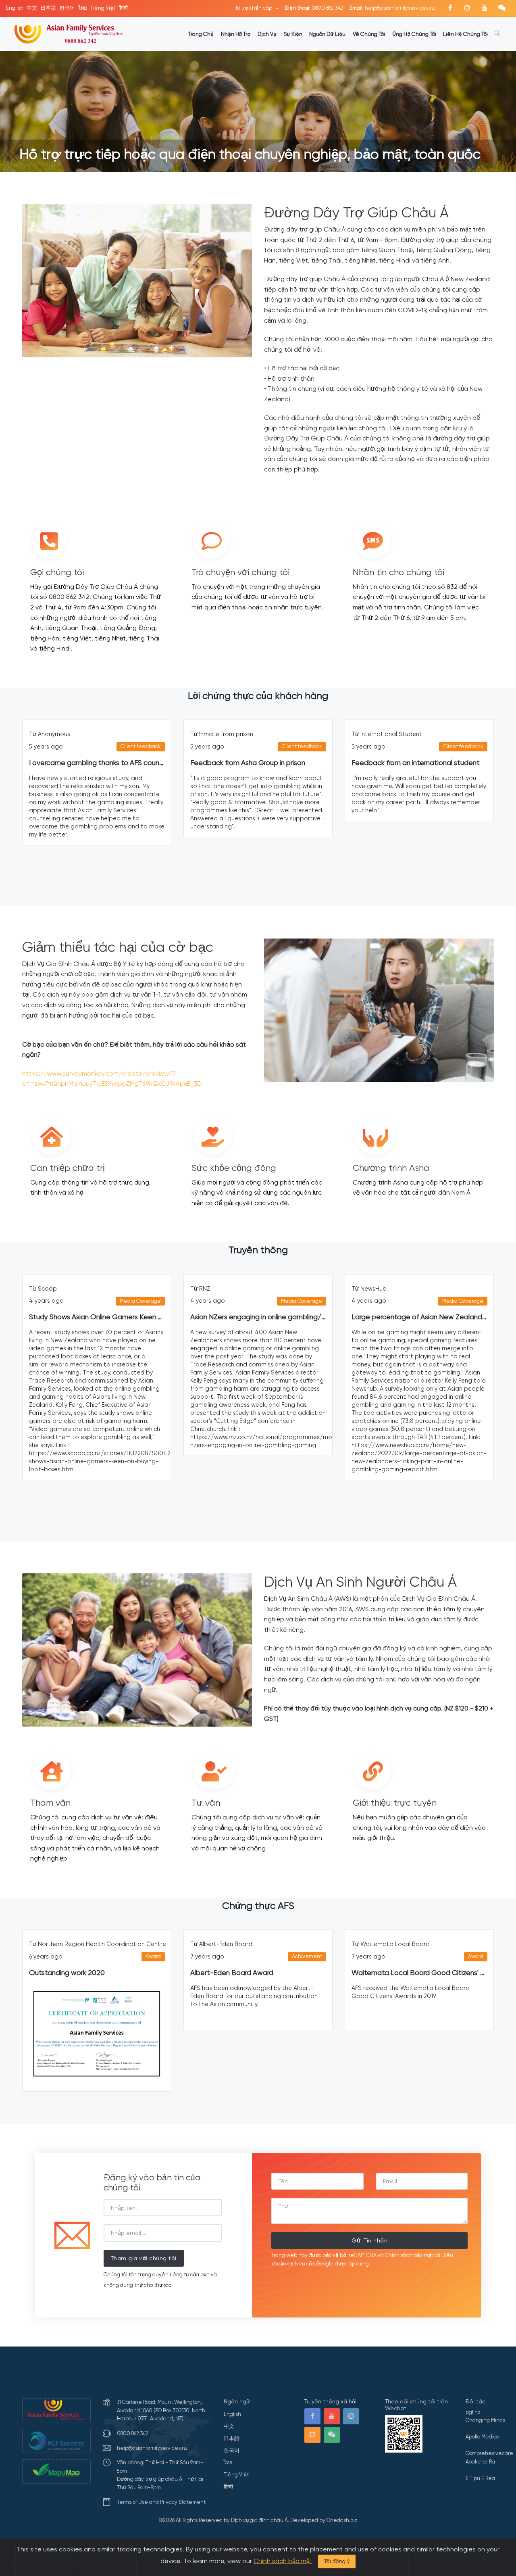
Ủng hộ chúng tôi (414, 34)
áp (352, 2264)
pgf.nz (473, 2412)
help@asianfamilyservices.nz (392, 8)
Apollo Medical (483, 2437)
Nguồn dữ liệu (327, 34)
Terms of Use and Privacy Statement (161, 2502)
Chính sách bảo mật (283, 2561)
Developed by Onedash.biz (324, 2520)
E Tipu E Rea (480, 2478)
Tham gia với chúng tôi (144, 2258)
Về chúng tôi (369, 34)
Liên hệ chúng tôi (465, 34)
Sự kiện (293, 34)
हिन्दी (123, 8)
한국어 (67, 8)
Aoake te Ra (480, 2462)
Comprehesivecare (489, 2453)
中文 (32, 8)
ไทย (83, 8)
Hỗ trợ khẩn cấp (253, 8)
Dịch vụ (267, 34)
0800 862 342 (314, 8)
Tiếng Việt (103, 8)
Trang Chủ (201, 34)
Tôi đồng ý (337, 2561)
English (15, 8)
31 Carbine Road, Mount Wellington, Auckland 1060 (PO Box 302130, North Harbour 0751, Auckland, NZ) (161, 2410)
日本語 (48, 8)
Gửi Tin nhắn (369, 2240)
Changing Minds (485, 2420)
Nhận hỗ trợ (236, 34)
